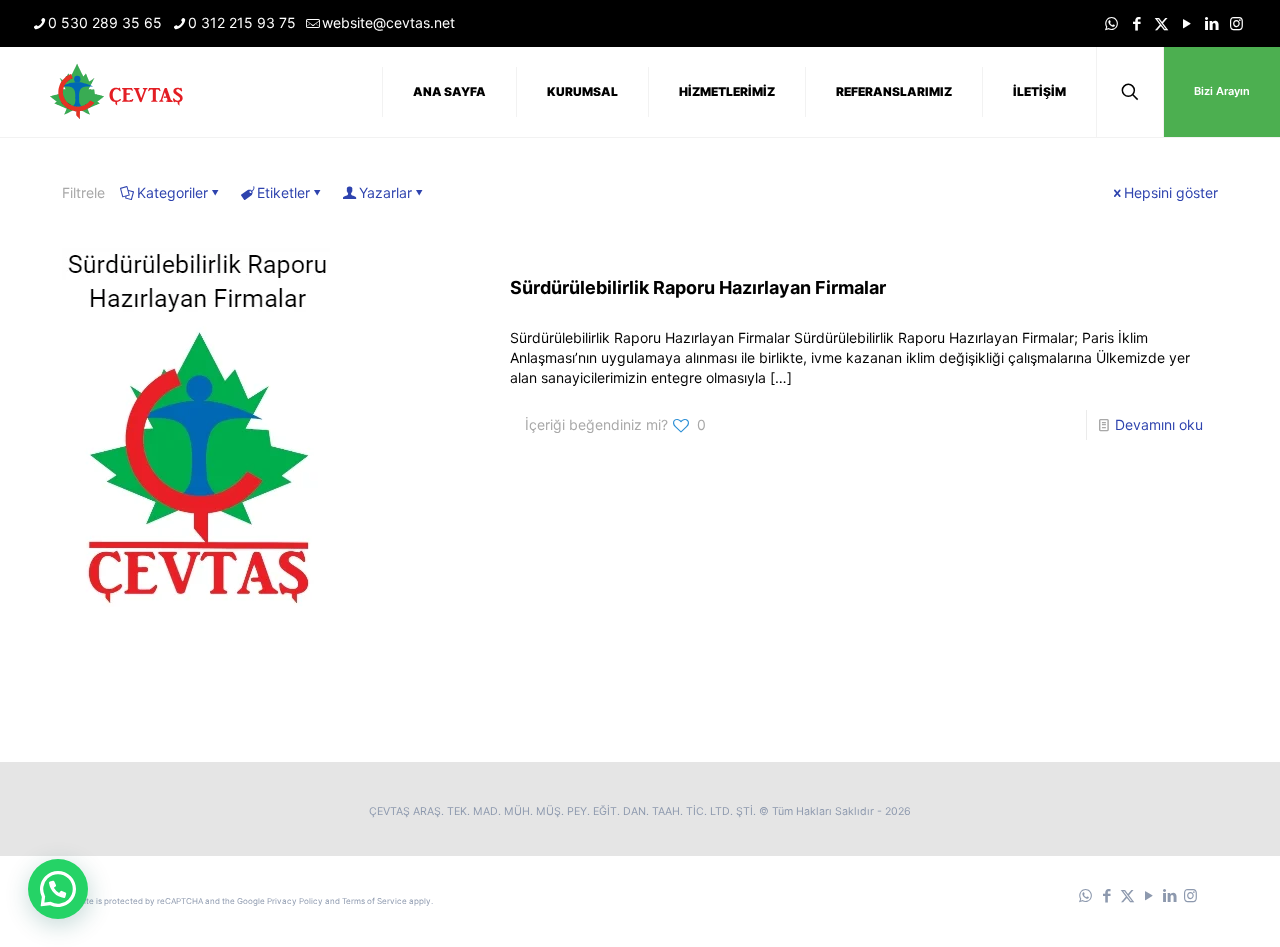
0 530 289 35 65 (105, 22)
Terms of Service (374, 901)
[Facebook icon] (1136, 23)
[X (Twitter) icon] (1161, 23)
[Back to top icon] (1184, 906)
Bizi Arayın (1222, 91)
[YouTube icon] (1186, 23)
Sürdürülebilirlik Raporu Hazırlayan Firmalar (698, 287)
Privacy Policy (295, 901)
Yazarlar (385, 192)
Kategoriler (172, 192)
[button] (58, 889)
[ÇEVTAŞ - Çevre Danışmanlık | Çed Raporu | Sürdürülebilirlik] (120, 92)
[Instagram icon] (1236, 23)
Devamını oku (1159, 424)
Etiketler (283, 192)
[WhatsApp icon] (1111, 23)
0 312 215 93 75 (242, 22)
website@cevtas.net (388, 22)
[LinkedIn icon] (1211, 23)
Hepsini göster (1171, 192)
